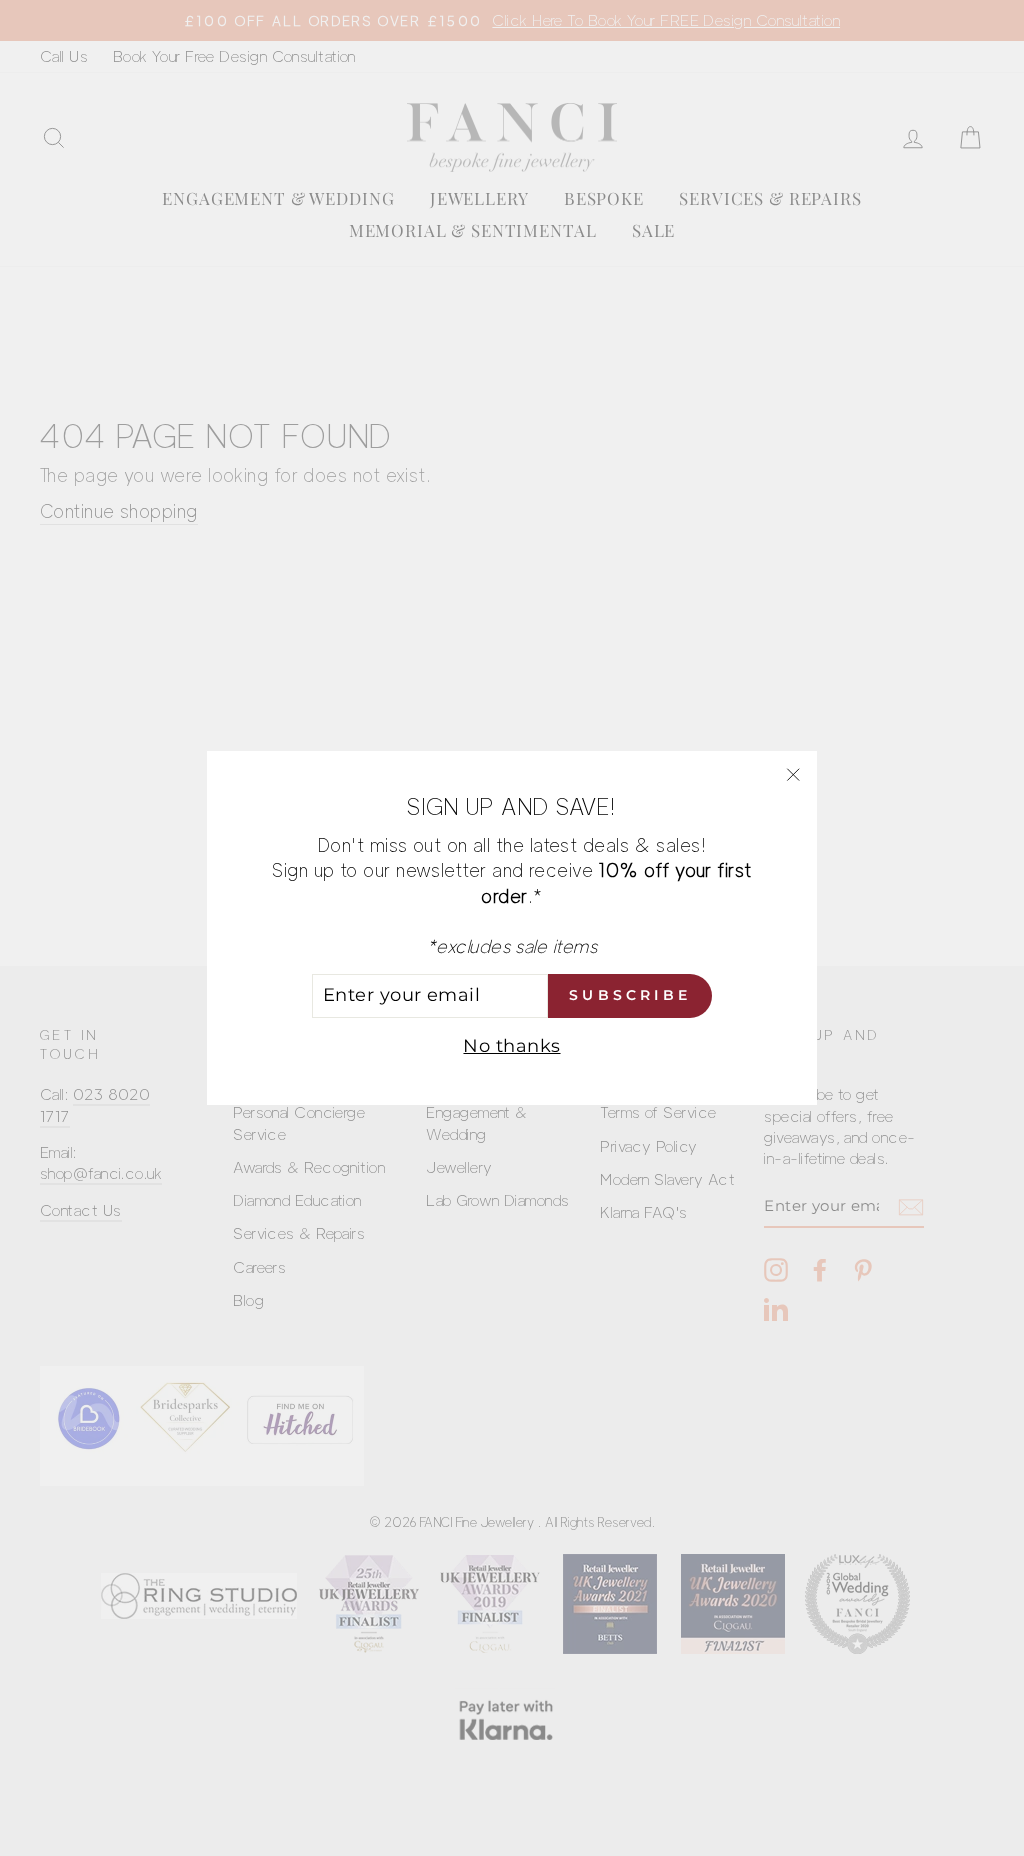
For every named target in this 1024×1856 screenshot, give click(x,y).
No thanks (511, 1046)
